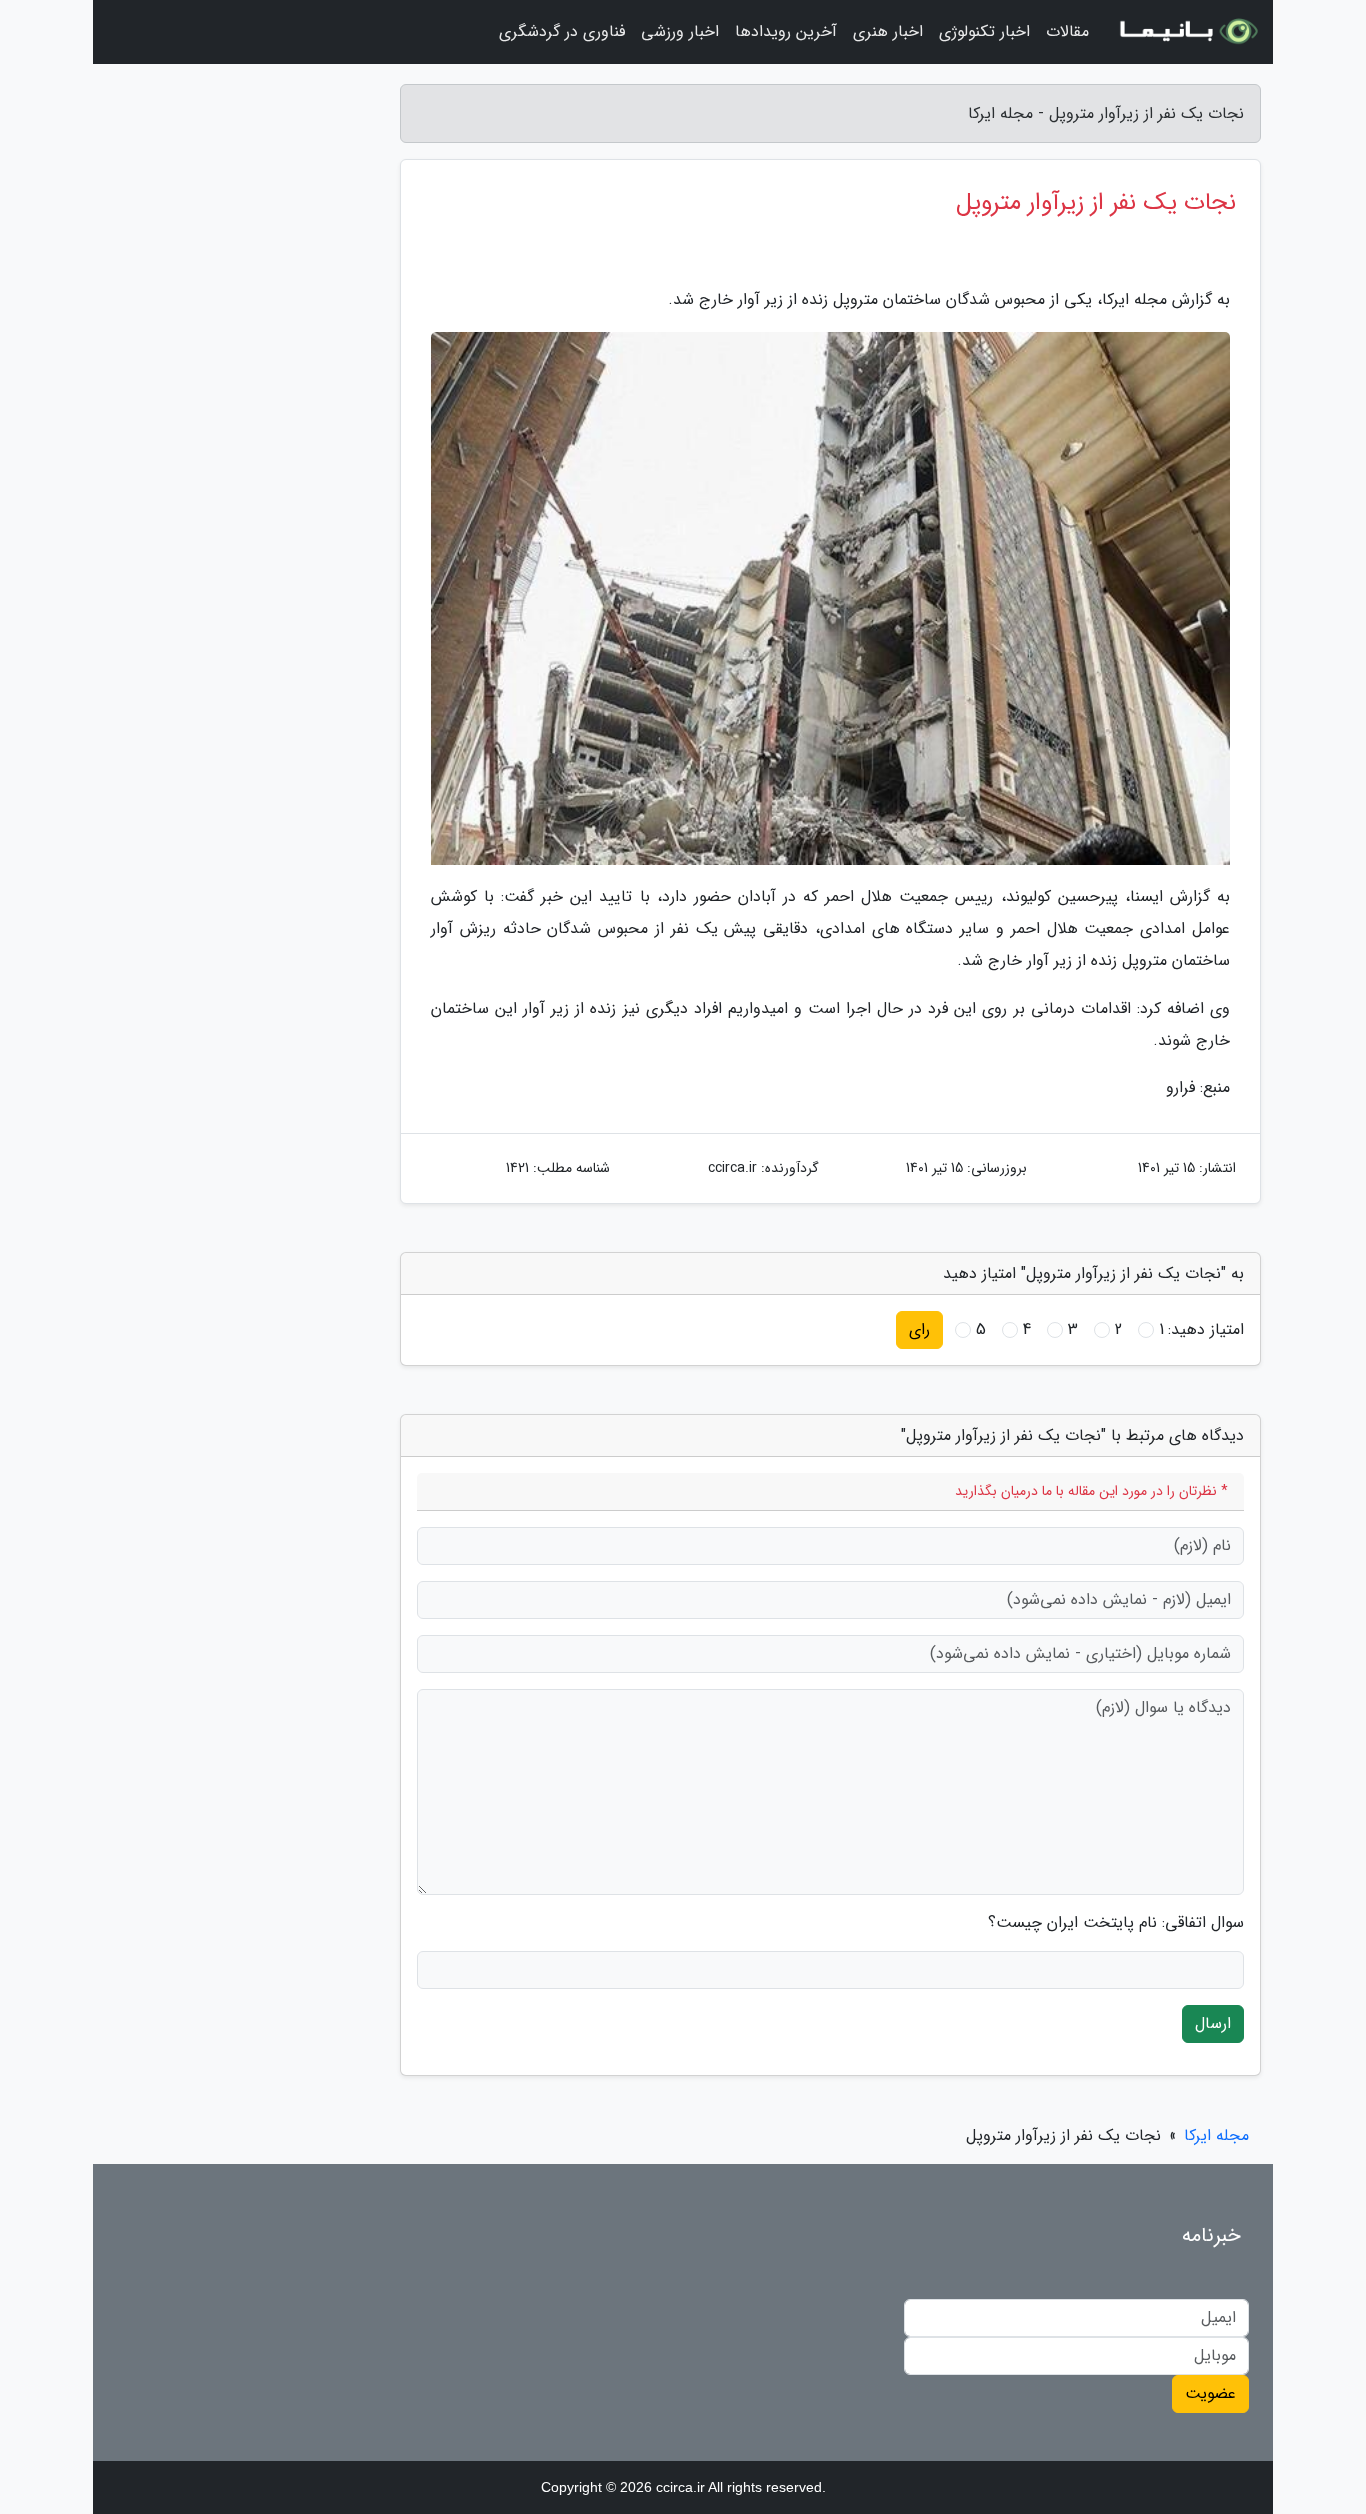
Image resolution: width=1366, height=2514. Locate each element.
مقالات (1067, 31)
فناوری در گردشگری (562, 31)
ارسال (1213, 2023)
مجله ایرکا (1216, 2135)
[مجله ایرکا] (1187, 32)
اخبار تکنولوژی (984, 31)
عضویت (1210, 2393)
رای (919, 1329)
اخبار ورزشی (680, 31)
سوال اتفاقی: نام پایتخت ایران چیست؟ (1116, 1923)
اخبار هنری (888, 31)
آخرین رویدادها (786, 31)
